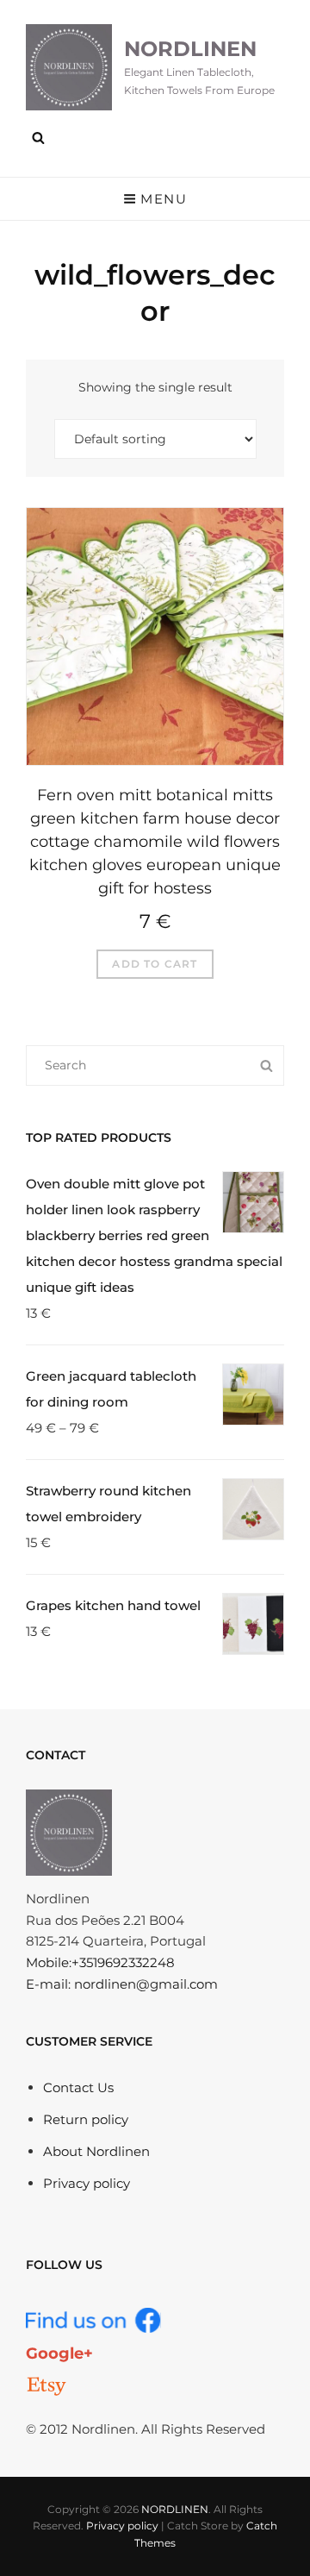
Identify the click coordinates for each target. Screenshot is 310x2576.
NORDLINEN (190, 49)
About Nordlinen (96, 2151)
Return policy (86, 2119)
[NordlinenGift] (46, 2386)
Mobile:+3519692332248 (100, 1962)
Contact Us (78, 2087)
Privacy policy (87, 2183)
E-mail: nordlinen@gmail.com (122, 1984)
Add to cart (155, 964)
